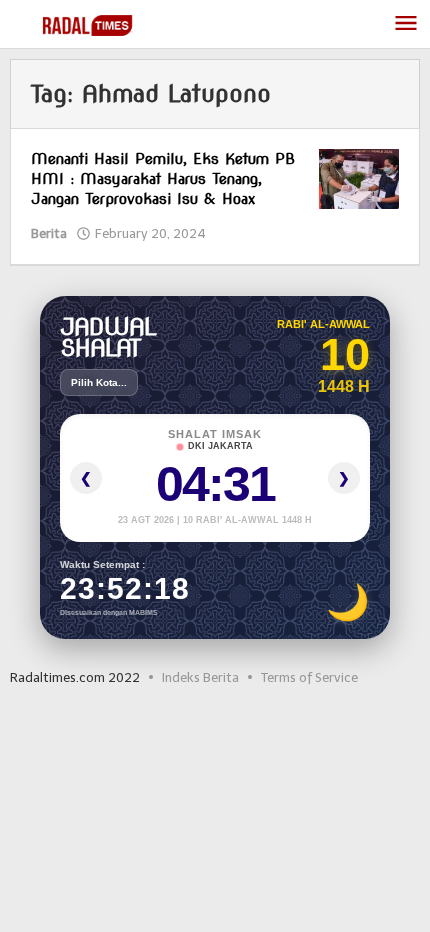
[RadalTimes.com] (89, 24)
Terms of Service (309, 677)
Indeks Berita (200, 677)
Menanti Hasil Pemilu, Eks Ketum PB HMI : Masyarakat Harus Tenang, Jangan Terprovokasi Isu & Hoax (163, 179)
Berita (49, 233)
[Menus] (406, 24)
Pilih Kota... (99, 382)
